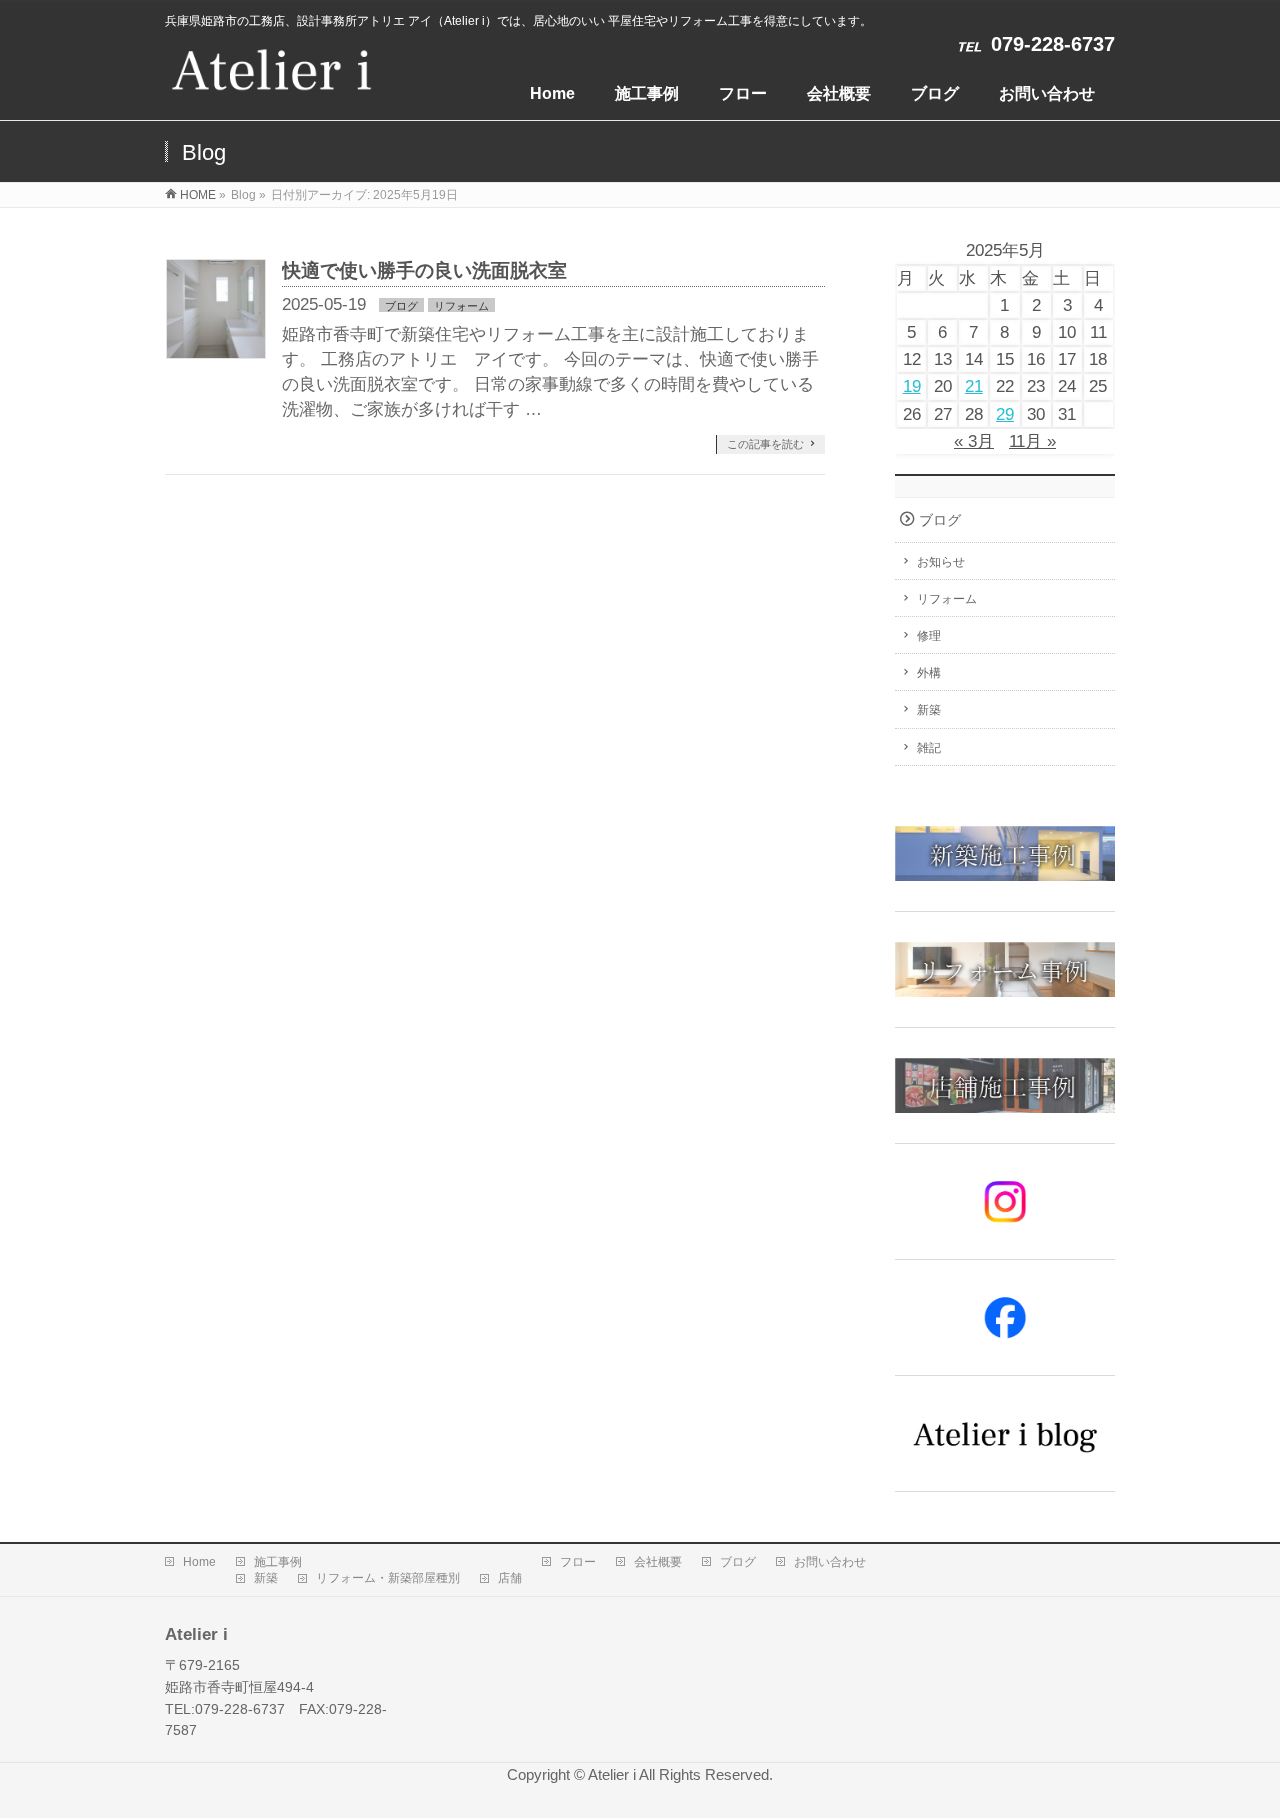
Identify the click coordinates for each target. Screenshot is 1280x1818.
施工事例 (278, 1562)
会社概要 (658, 1562)
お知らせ (941, 562)
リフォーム (461, 306)
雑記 (929, 748)
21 (974, 386)
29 (1005, 414)
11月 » (1032, 441)
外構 (929, 673)
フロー (578, 1562)
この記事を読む (765, 444)
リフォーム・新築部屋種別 (388, 1578)
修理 (929, 636)
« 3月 (974, 441)
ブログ (401, 306)
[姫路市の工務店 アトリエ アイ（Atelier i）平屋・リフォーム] (271, 79)
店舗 (510, 1578)
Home (199, 1562)
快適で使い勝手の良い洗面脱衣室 (424, 270)
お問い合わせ (830, 1562)
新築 (929, 710)
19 (912, 386)
